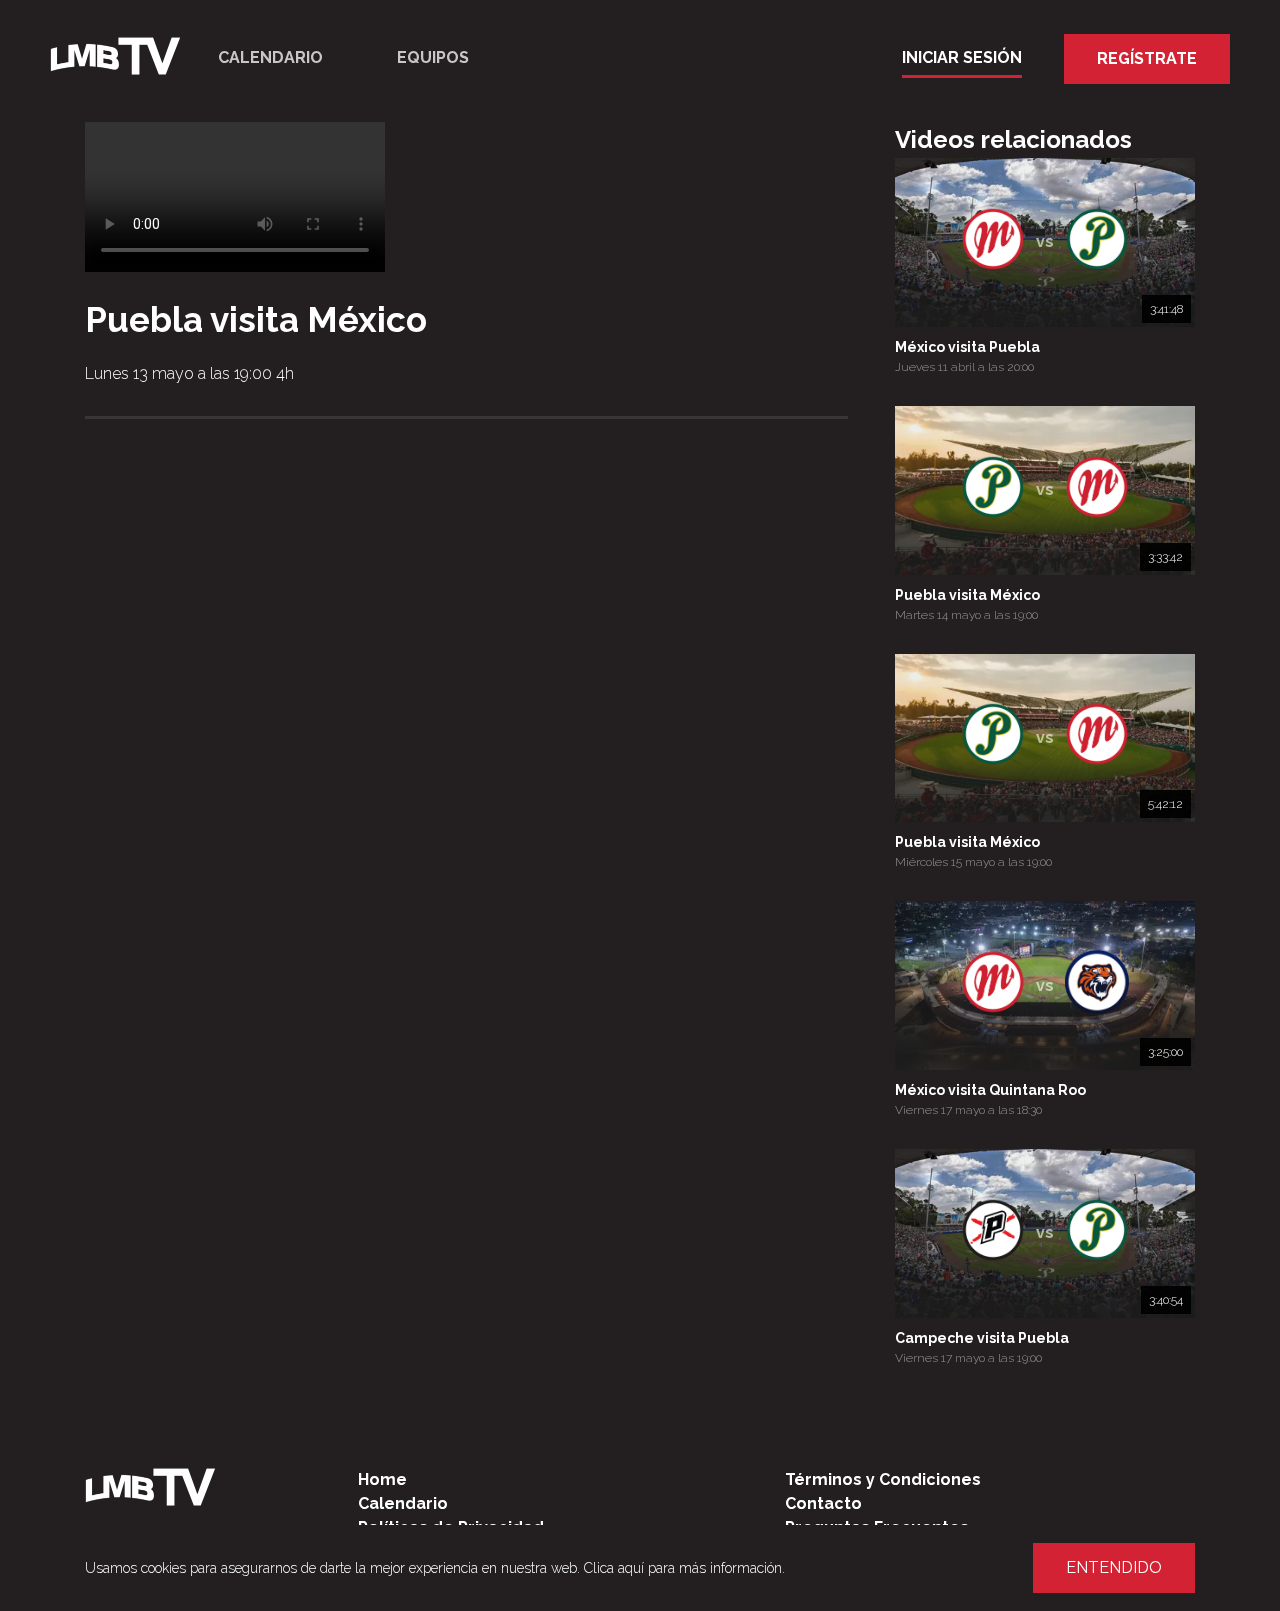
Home (382, 1479)
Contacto (823, 1503)
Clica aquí (614, 1568)
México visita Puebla (967, 347)
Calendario (270, 57)
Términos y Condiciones (883, 1479)
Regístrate (1147, 58)
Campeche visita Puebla (982, 1338)
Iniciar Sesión (962, 57)
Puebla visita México (967, 595)
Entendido (1114, 1567)
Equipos (433, 57)
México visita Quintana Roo (990, 1090)
